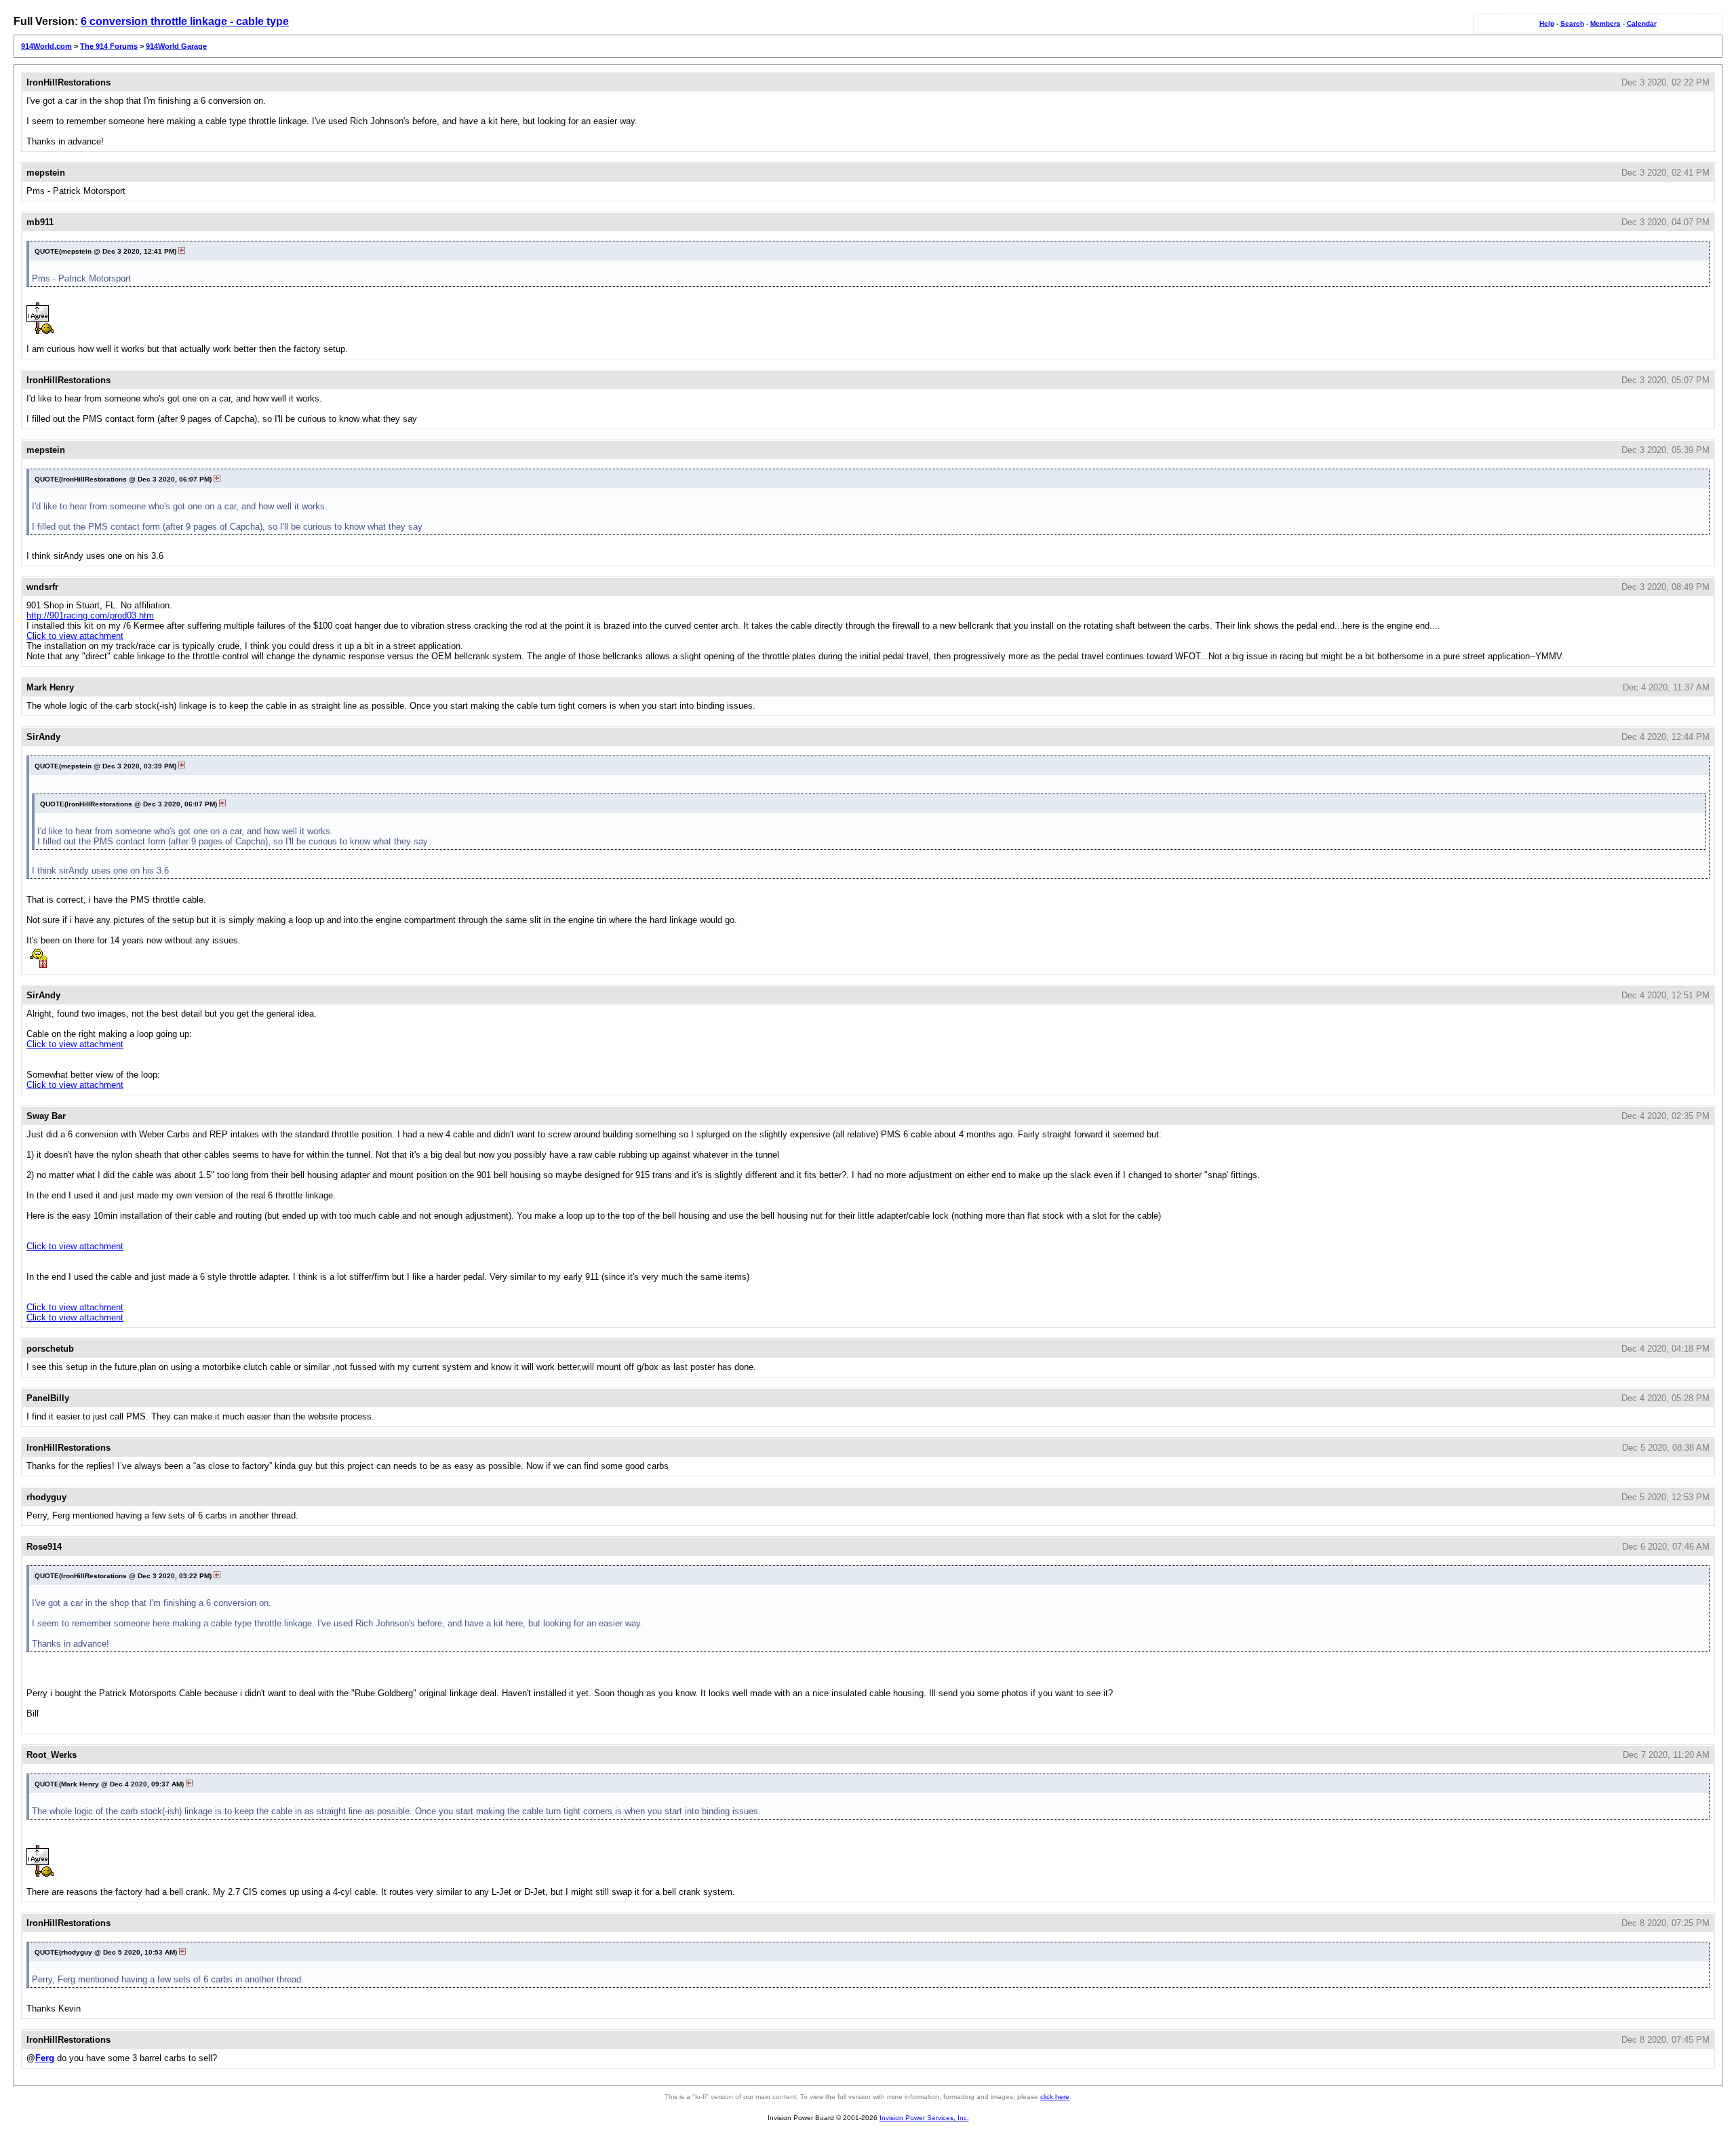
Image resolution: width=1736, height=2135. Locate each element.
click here (1055, 2097)
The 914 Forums (109, 46)
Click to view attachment (75, 636)
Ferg (45, 2058)
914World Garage (176, 46)
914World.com (46, 46)
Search (1572, 23)
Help (1547, 23)
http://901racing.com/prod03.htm (90, 615)
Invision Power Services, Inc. (924, 2118)
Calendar (1642, 23)
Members (1605, 23)
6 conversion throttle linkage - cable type (185, 21)
